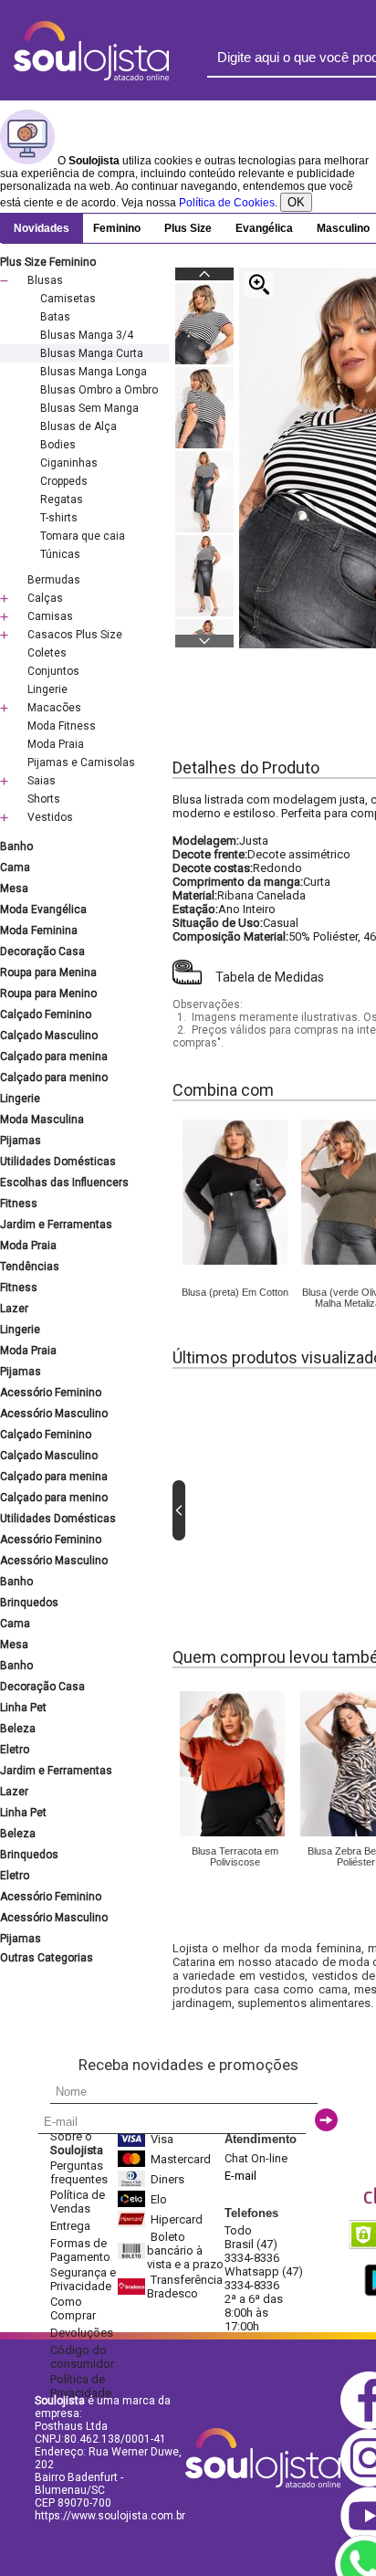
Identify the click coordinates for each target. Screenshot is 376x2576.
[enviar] (326, 2120)
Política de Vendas (78, 2202)
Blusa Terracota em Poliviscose (235, 1856)
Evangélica (264, 228)
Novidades (42, 228)
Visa (162, 2139)
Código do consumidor (82, 2357)
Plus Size (188, 228)
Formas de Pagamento (80, 2250)
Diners (167, 2179)
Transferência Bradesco (185, 2287)
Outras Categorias (47, 1958)
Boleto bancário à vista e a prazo (185, 2250)
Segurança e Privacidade (83, 2279)
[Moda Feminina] (235, 1261)
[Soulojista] (91, 77)
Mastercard (181, 2159)
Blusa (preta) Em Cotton (235, 1292)
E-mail (240, 2176)
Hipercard (177, 2219)
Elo (159, 2199)
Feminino (117, 228)
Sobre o (77, 2143)
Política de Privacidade (81, 2386)
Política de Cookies (227, 203)
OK (296, 202)
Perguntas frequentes (79, 2172)
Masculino (343, 228)
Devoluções (82, 2333)
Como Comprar (73, 2308)
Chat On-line (256, 2158)
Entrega (70, 2226)
